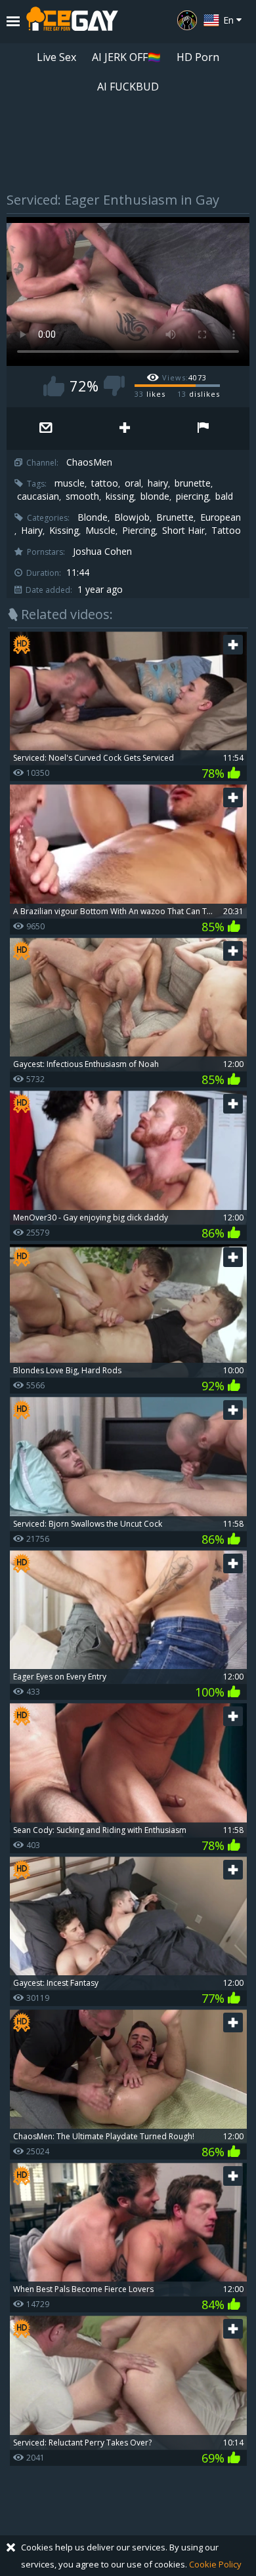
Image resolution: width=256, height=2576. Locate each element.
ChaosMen (89, 462)
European (221, 517)
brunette (193, 483)
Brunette (175, 517)
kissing (120, 496)
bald (224, 496)
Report (203, 429)
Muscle (100, 531)
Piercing (139, 531)
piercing (192, 496)
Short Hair (183, 531)
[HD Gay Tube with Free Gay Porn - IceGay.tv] (72, 22)
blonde (155, 496)
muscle (70, 483)
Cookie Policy (215, 2564)
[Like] (54, 386)
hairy (158, 483)
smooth (82, 496)
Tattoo (226, 531)
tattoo (105, 483)
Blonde (93, 517)
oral (133, 483)
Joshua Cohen (102, 552)
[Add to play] (125, 429)
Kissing (64, 531)
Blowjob (132, 517)
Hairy (32, 531)
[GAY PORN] (187, 20)
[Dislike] (114, 386)
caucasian (38, 496)
